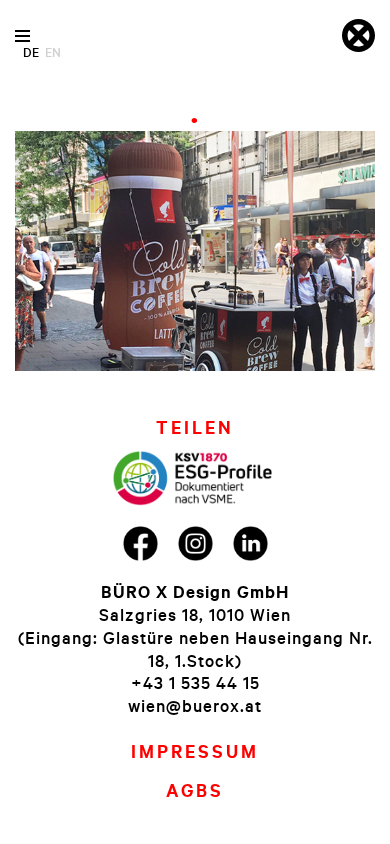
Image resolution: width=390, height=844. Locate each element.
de (31, 52)
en (53, 52)
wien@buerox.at (195, 705)
